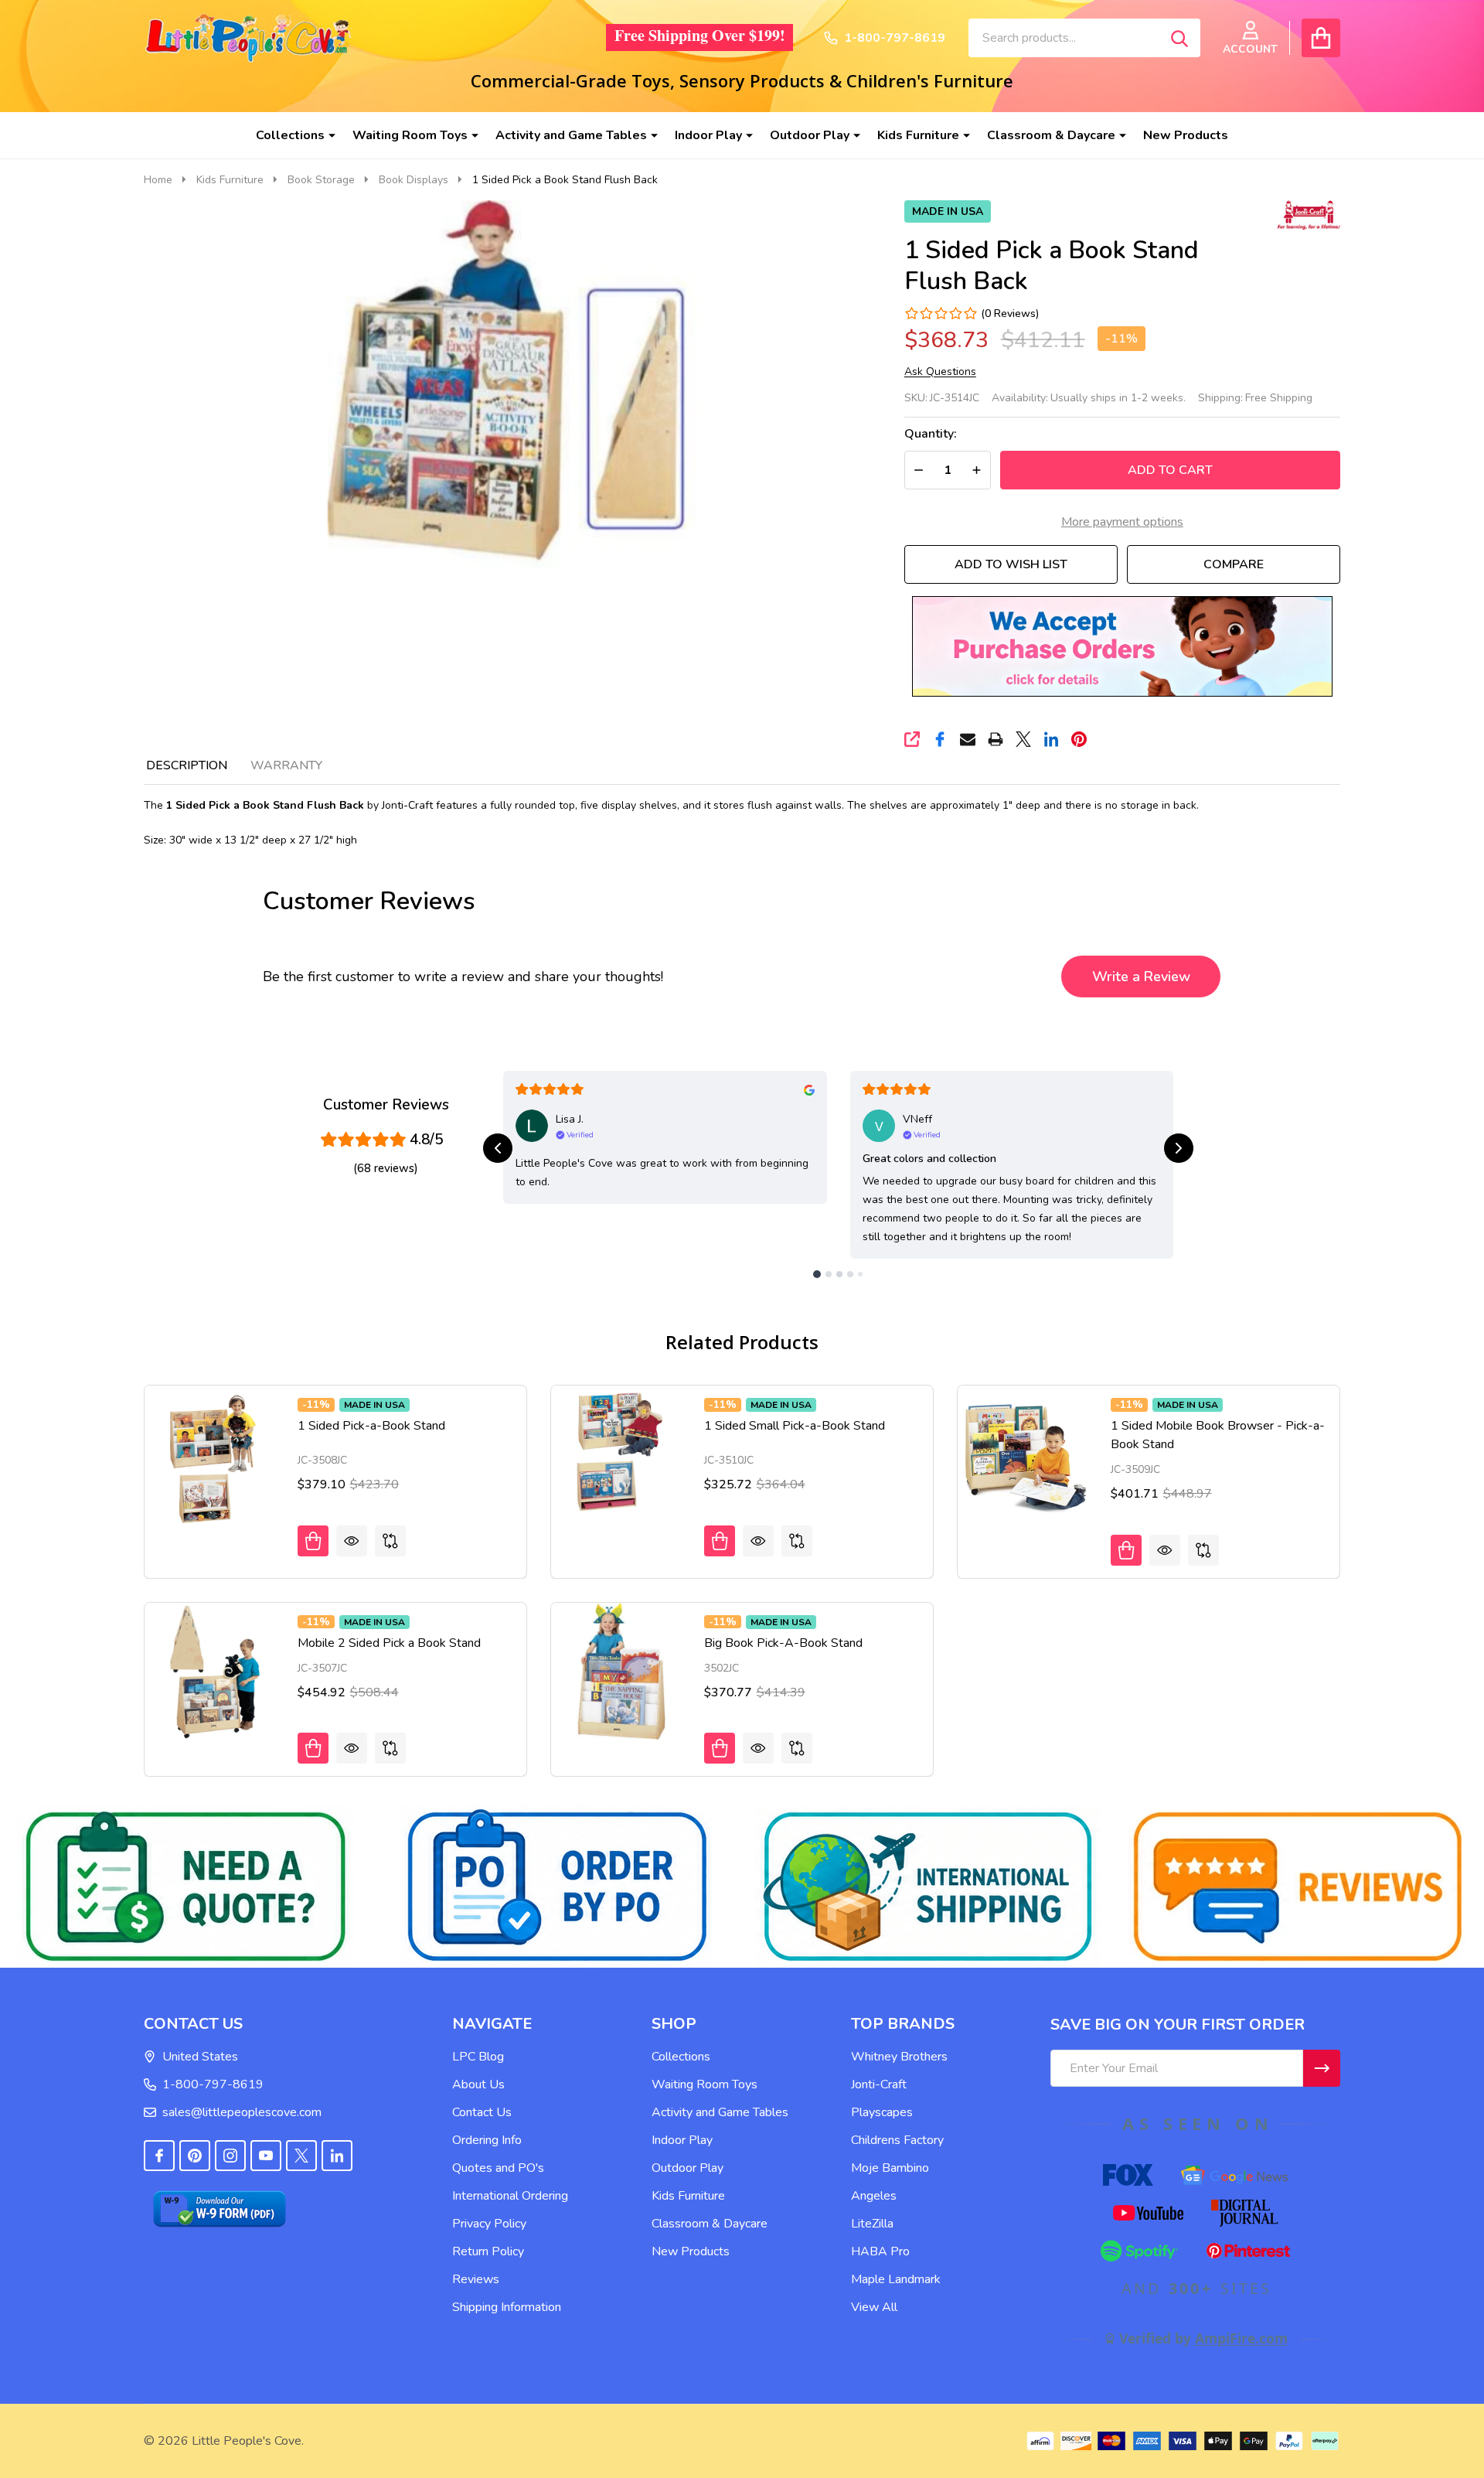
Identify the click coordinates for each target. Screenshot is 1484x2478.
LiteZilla (872, 2224)
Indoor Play (708, 135)
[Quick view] (352, 1541)
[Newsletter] (1322, 2068)
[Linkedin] (1051, 739)
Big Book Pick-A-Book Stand (783, 1643)
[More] (326, 135)
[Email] (968, 739)
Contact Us (482, 2112)
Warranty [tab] (286, 765)
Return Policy (488, 2251)
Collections (290, 135)
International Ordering (510, 2196)
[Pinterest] (1079, 739)
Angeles (874, 2196)
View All (874, 2307)
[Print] (996, 739)
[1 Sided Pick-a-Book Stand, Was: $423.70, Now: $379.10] (213, 1454)
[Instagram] (230, 2156)
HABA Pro (880, 2251)
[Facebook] (940, 739)
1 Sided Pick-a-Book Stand (371, 1426)
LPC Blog (478, 2057)
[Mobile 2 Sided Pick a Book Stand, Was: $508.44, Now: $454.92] (213, 1672)
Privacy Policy (489, 2224)
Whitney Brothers (899, 2057)
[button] (1122, 646)
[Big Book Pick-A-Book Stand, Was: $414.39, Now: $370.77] (620, 1672)
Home (158, 180)
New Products (1186, 135)
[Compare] (390, 1541)
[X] (1023, 739)
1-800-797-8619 (213, 2084)
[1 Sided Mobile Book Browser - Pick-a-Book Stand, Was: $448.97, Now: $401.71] (1026, 1454)
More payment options (1122, 522)
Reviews (476, 2279)
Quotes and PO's (498, 2168)
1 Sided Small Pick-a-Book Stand (795, 1426)
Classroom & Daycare (1051, 135)
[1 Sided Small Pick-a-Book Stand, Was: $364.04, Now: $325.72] (620, 1454)
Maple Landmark (896, 2279)
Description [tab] (187, 765)
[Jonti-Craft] (1305, 213)
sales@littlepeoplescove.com (242, 2112)
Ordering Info (487, 2140)
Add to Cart (1170, 470)
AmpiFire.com (1241, 2338)
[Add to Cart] (313, 1541)
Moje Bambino (890, 2168)
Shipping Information (507, 2307)
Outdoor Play (810, 135)
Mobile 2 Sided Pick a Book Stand (389, 1643)
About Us (478, 2084)
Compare (1234, 564)
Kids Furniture (918, 135)
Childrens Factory (897, 2140)
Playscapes (882, 2112)
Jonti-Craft (879, 2084)
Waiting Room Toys (410, 135)
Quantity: (931, 434)
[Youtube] (266, 2156)
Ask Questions (940, 372)
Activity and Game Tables (571, 135)
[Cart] (1321, 38)
